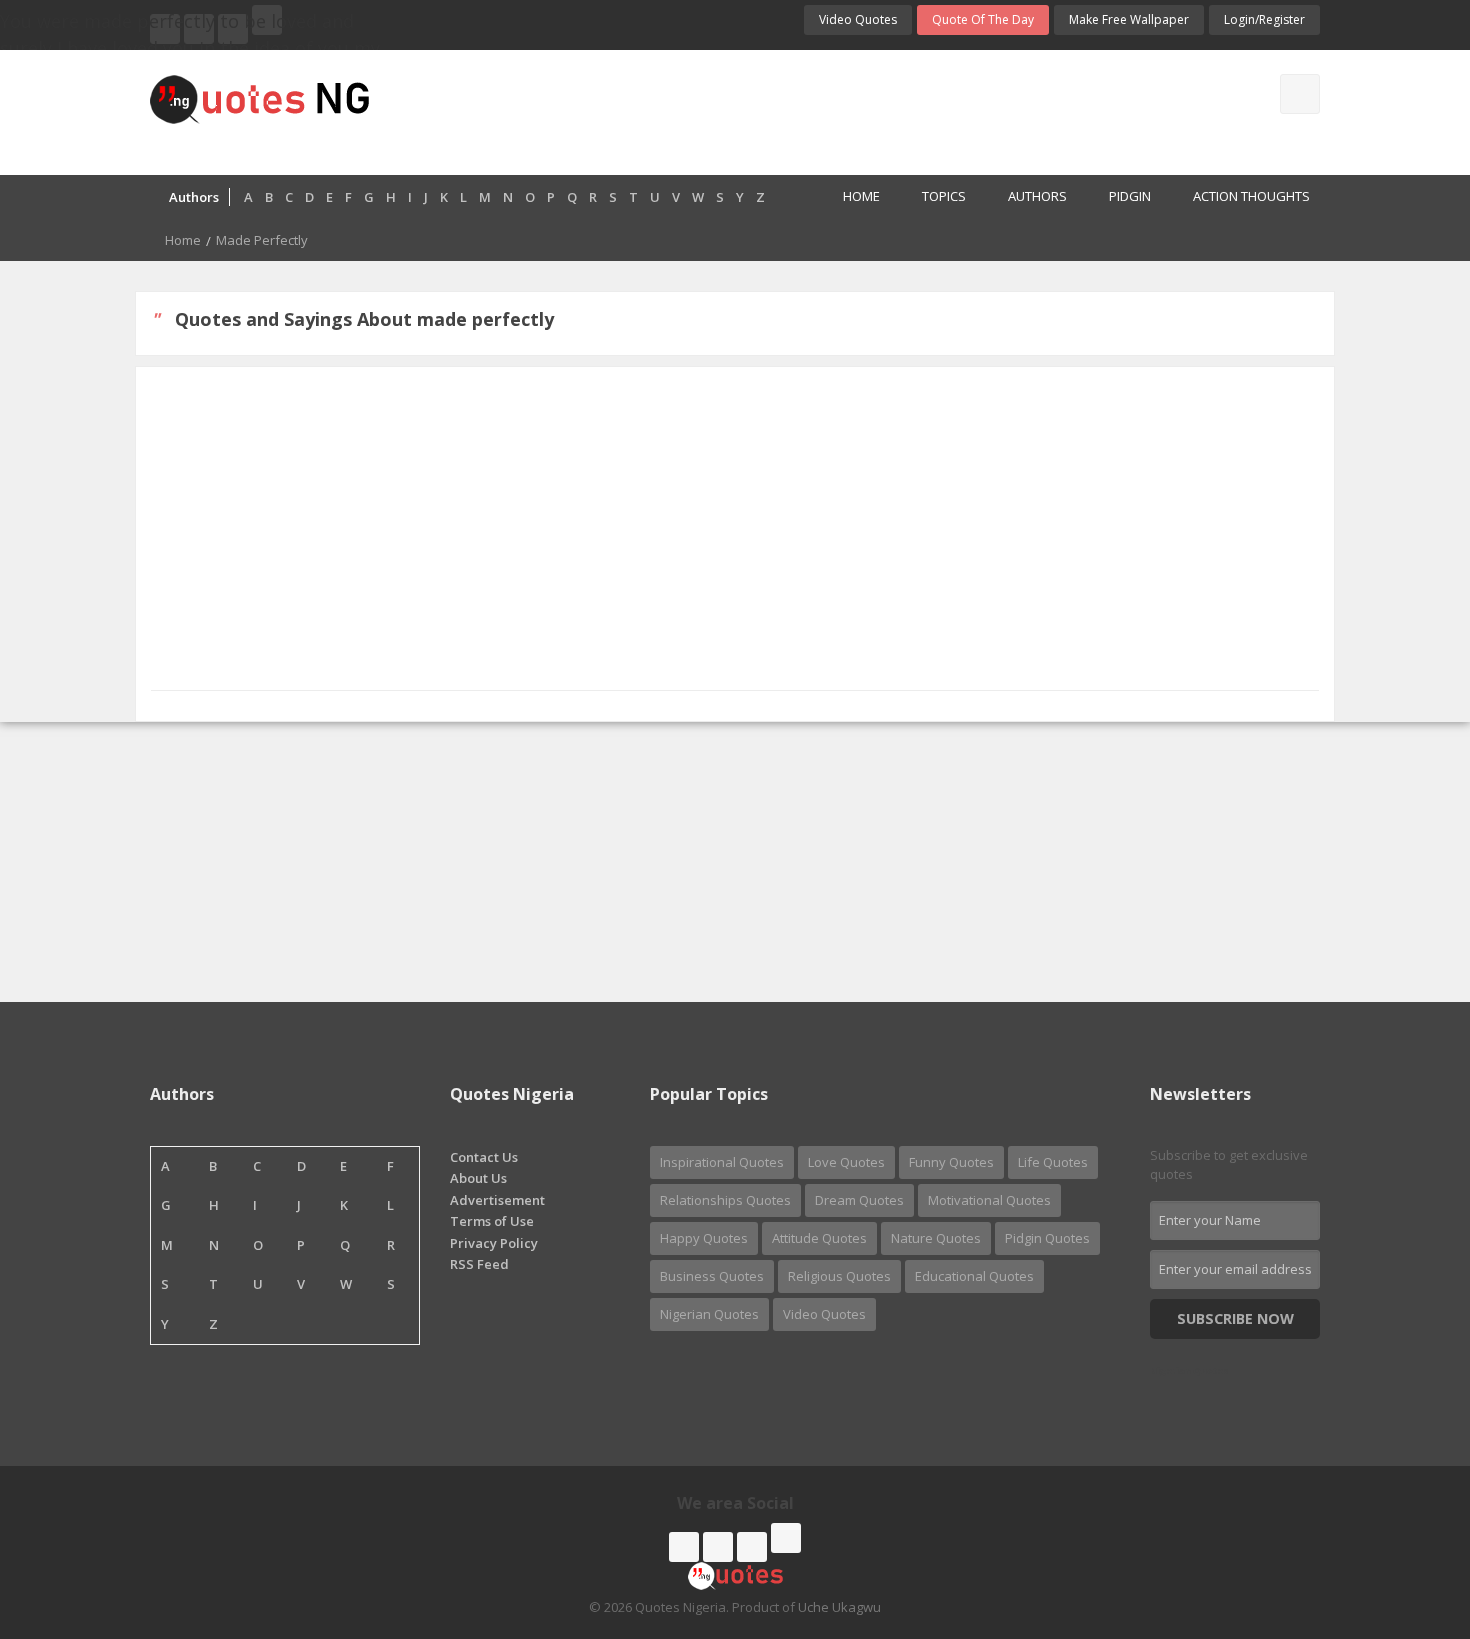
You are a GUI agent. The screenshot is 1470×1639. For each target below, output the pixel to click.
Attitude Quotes (819, 1238)
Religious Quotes (839, 1276)
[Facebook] (684, 1547)
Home (861, 196)
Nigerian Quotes (709, 1314)
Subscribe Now (1235, 1318)
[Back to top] (1405, 1514)
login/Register (1264, 19)
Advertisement (497, 1200)
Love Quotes (846, 1162)
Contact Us (484, 1157)
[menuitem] (850, 198)
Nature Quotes (936, 1238)
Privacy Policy (494, 1243)
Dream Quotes (859, 1200)
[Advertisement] (814, 110)
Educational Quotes (974, 1276)
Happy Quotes (704, 1238)
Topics (944, 196)
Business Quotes (712, 1276)
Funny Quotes (951, 1162)
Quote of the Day (983, 19)
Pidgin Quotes (1047, 1238)
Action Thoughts (1251, 196)
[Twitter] (718, 1547)
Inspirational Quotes (722, 1162)
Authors (1037, 196)
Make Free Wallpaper (1129, 19)
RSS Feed (479, 1264)
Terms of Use (492, 1221)
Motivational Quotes (989, 1200)
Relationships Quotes (725, 1200)
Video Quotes (858, 19)
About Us (478, 1178)
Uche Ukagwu (839, 1607)
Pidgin (1130, 196)
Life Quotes (1053, 1162)
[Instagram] (752, 1547)
